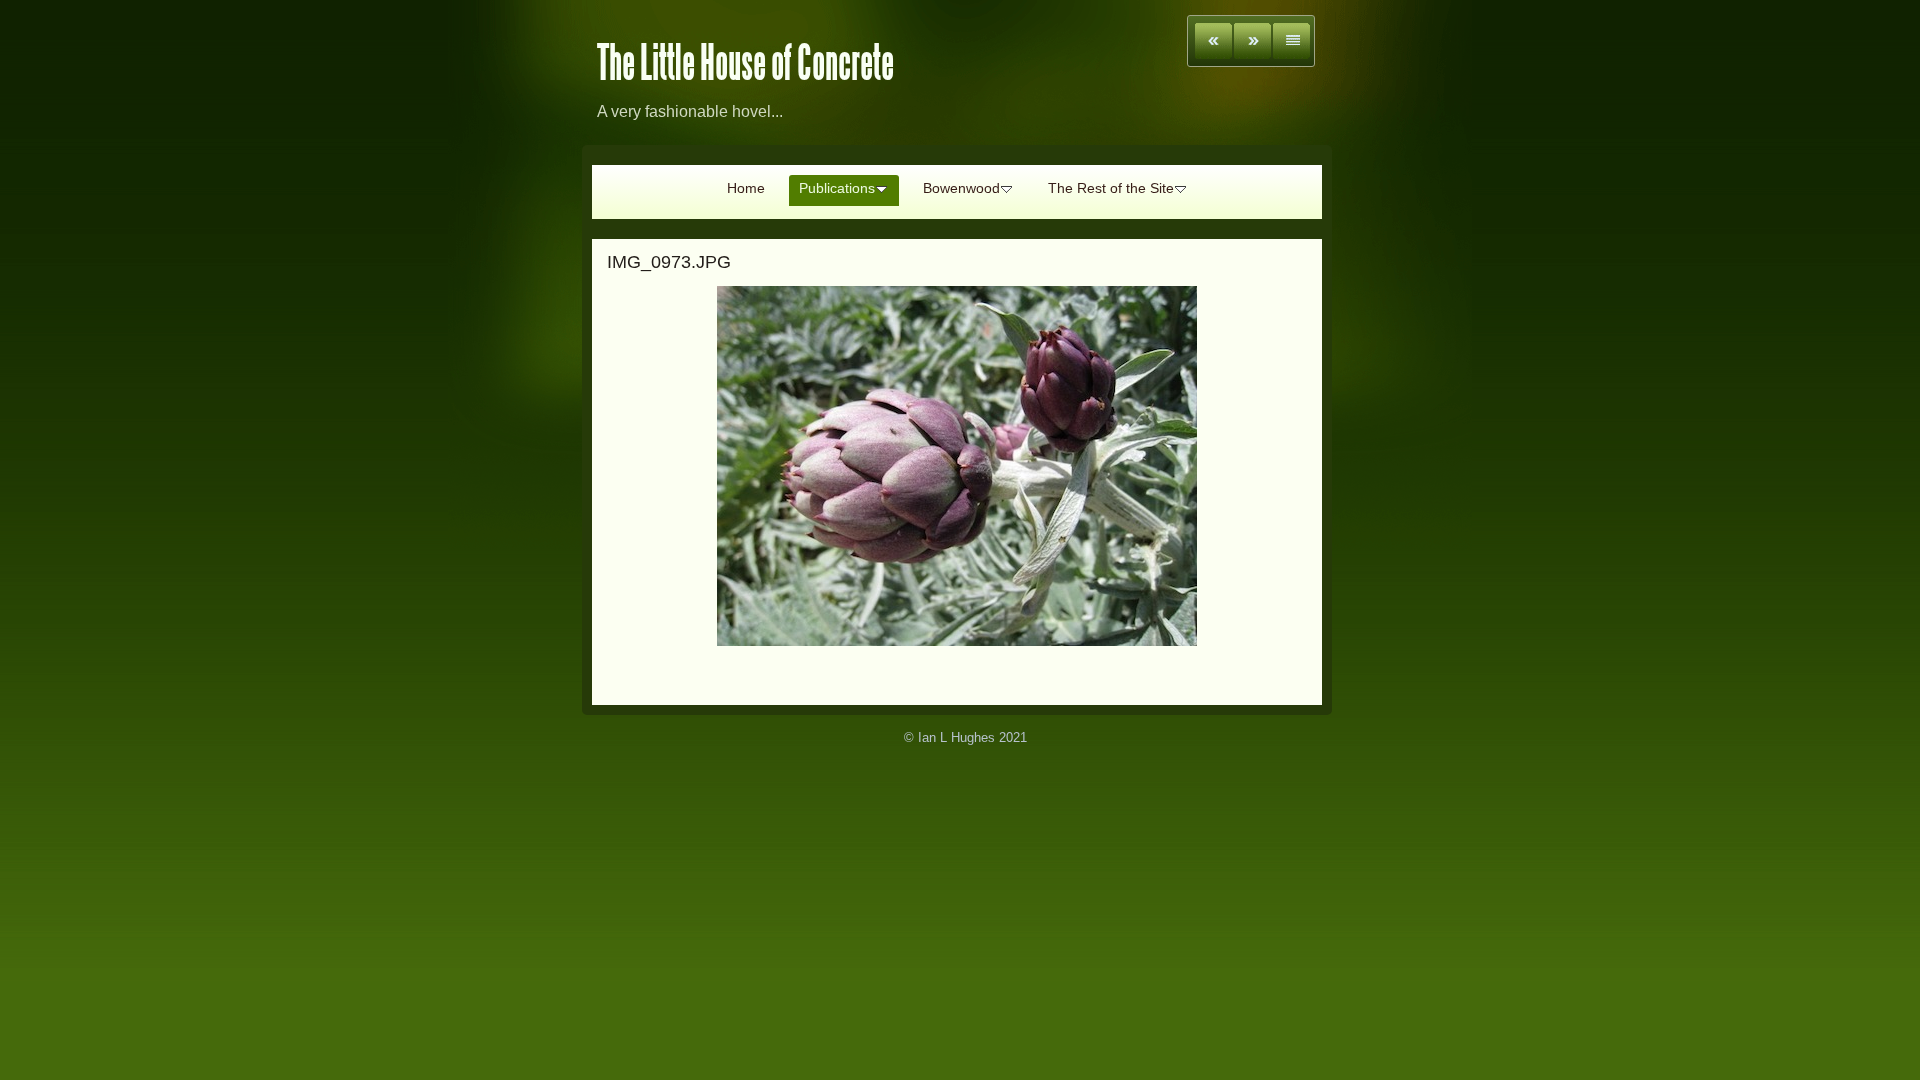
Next (1252, 41)
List (1291, 41)
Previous (1213, 41)
